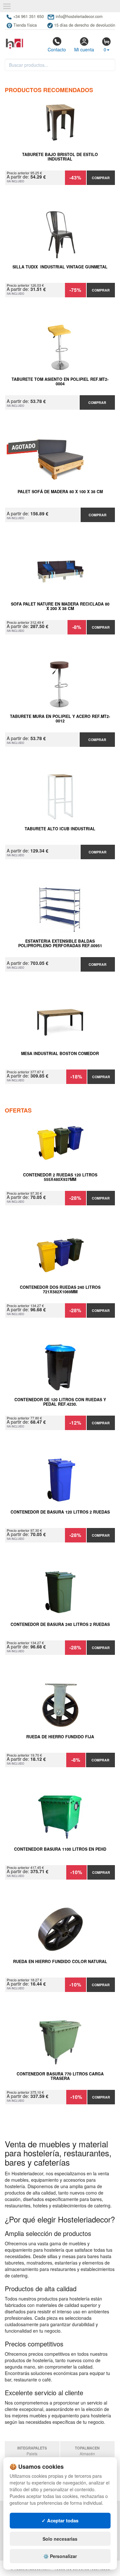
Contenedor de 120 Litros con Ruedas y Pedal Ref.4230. (60, 1402)
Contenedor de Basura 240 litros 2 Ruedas (60, 1625)
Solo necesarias (60, 2539)
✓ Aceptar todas (60, 2520)
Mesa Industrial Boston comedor (60, 1054)
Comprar (101, 178)
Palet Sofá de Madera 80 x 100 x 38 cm (60, 492)
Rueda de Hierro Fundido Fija (60, 1737)
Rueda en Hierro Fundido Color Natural (60, 1962)
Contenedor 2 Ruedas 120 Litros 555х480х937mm (60, 1177)
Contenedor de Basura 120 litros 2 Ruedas (60, 1512)
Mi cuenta (84, 49)
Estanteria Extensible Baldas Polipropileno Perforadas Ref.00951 (60, 944)
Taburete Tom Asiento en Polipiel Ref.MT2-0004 (60, 382)
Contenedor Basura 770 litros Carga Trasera (60, 2076)
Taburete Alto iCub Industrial (60, 829)
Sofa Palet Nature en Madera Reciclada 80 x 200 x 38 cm (60, 607)
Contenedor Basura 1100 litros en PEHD (60, 1849)
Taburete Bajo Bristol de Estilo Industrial (60, 157)
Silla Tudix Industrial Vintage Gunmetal (60, 267)
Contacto (57, 49)
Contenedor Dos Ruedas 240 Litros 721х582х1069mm (60, 1290)
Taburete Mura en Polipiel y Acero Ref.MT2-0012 (60, 719)
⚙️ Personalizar (60, 2556)
